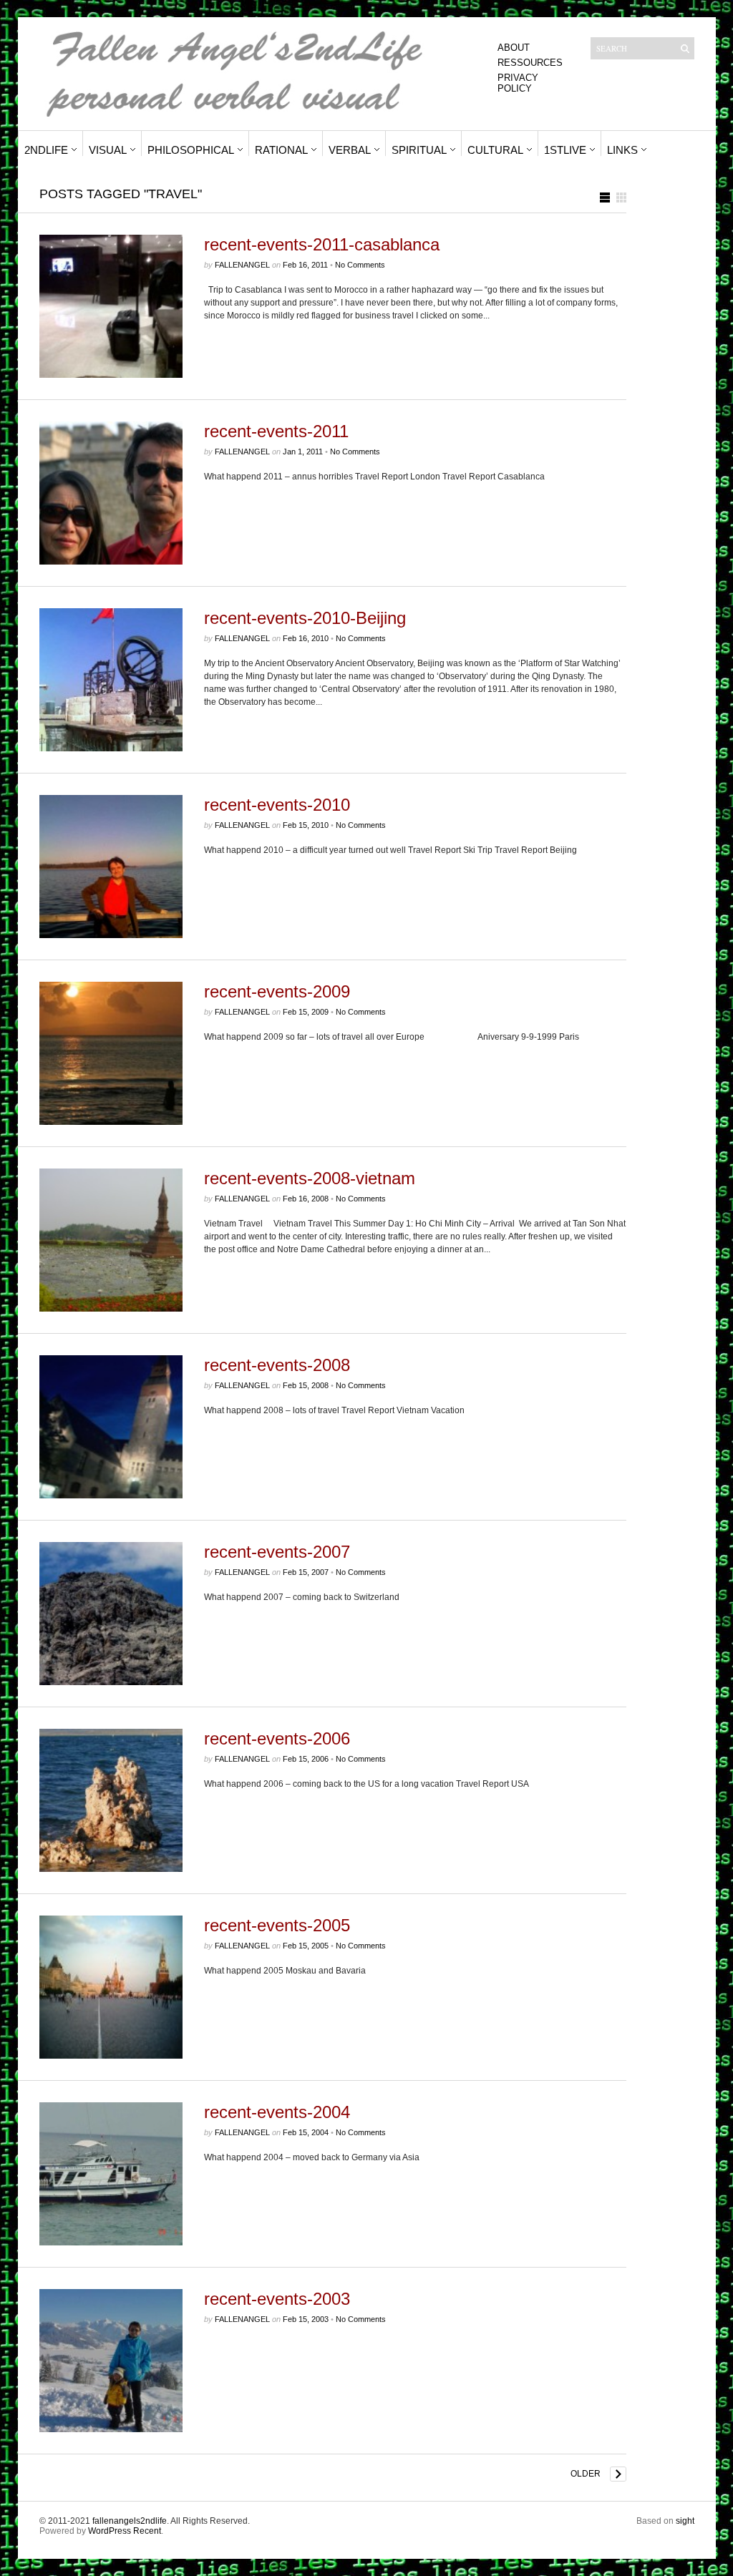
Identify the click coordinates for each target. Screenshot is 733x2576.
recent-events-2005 (277, 1925)
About (514, 48)
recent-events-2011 (276, 431)
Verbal (350, 150)
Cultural (495, 150)
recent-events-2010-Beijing (305, 618)
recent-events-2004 (277, 2112)
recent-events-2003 (277, 2299)
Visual (108, 150)
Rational (281, 150)
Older (586, 2474)
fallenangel (242, 265)
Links (622, 150)
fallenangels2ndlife (130, 2521)
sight (685, 2521)
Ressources (530, 63)
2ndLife (46, 150)
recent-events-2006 (277, 1738)
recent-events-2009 (277, 991)
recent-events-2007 (277, 1552)
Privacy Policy (518, 83)
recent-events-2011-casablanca (322, 244)
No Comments (360, 265)
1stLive (565, 150)
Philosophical (191, 150)
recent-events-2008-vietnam (310, 1178)
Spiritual (419, 150)
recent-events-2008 (277, 1365)
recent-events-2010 (277, 805)
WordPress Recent (125, 2531)
